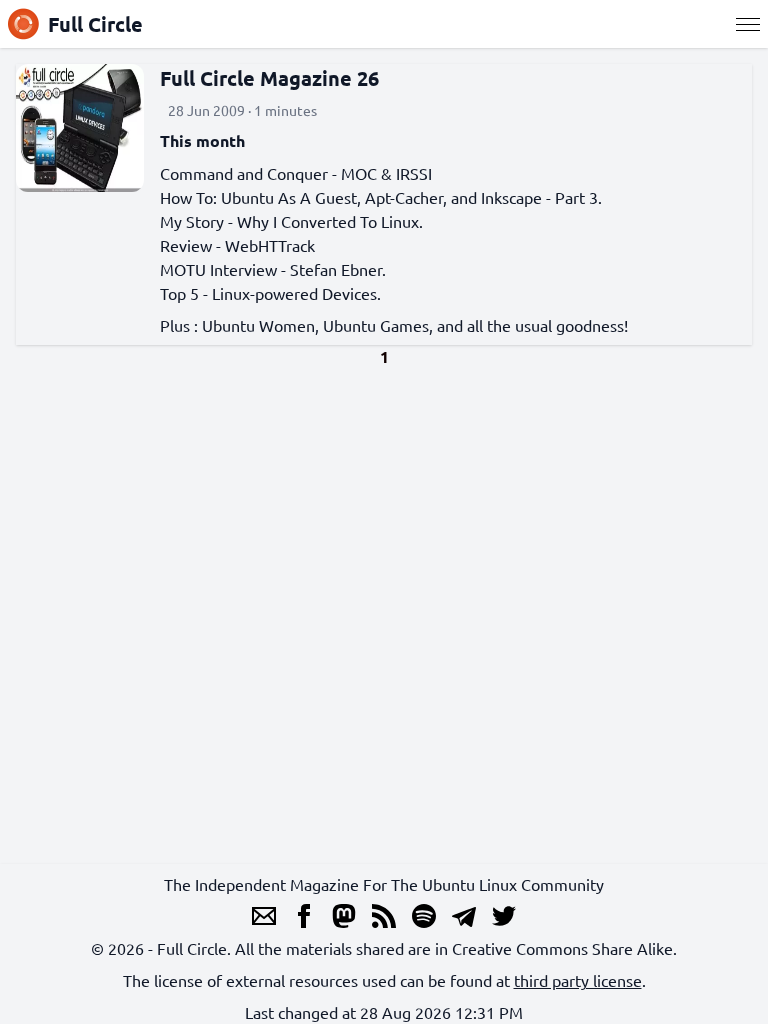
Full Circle (95, 24)
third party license (578, 980)
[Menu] (748, 24)
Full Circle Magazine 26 (269, 78)
